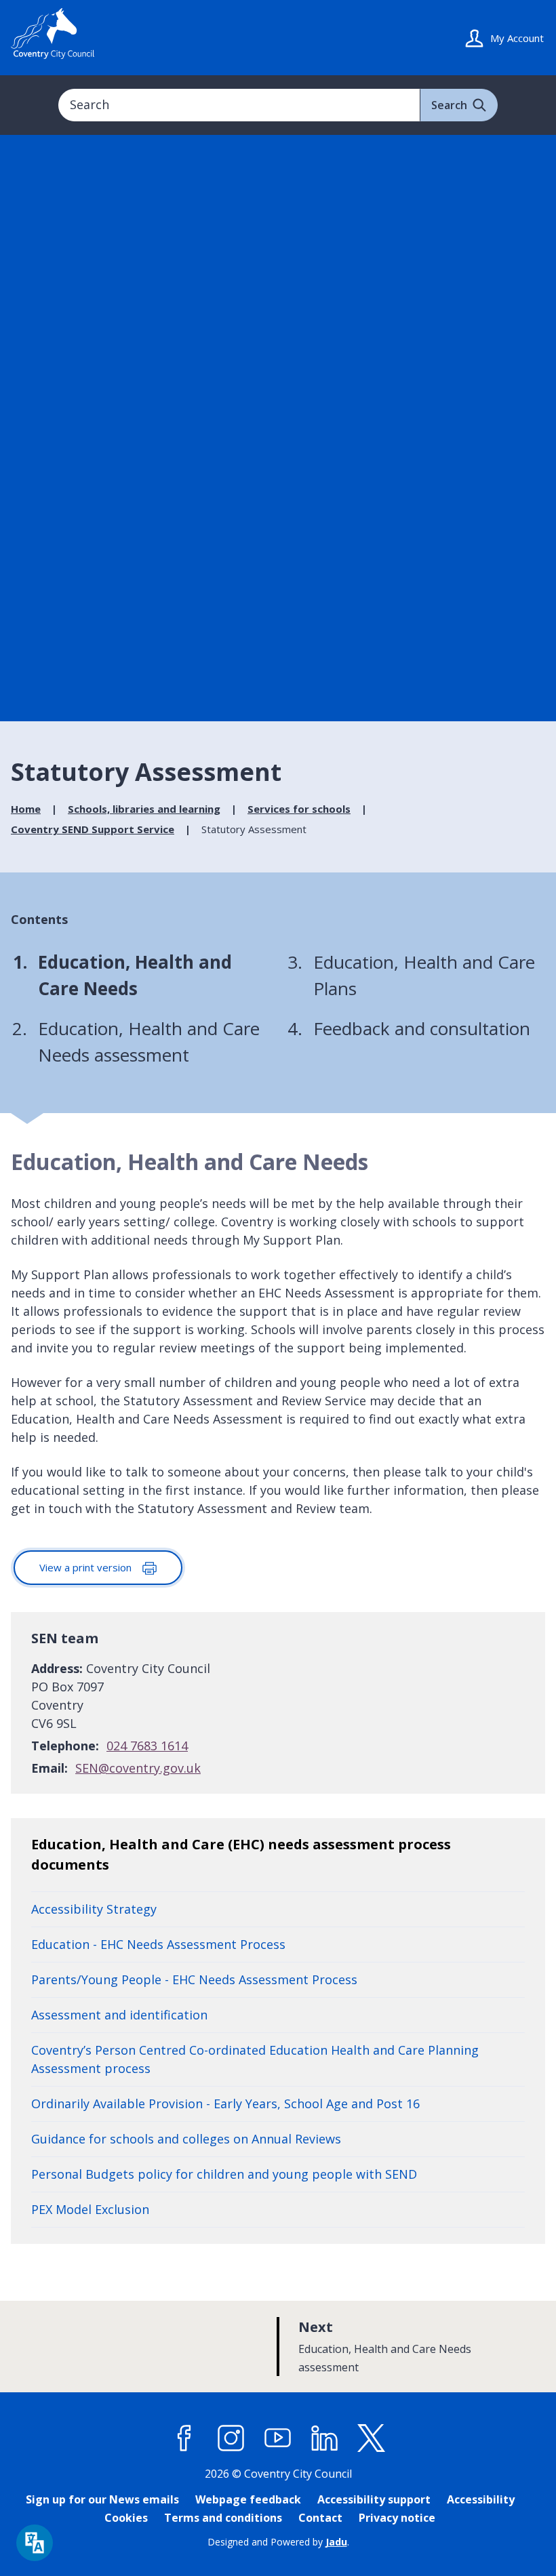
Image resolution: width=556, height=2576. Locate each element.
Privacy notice (397, 2518)
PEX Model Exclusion (90, 2209)
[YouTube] (278, 2438)
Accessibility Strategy (94, 1909)
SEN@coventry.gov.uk (138, 1768)
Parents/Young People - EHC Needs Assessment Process (194, 1979)
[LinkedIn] (325, 2438)
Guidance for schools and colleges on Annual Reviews (186, 2139)
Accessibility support (374, 2499)
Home (26, 809)
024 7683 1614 (147, 1746)
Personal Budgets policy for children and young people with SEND (224, 2174)
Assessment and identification (119, 2015)
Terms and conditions (223, 2518)
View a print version (87, 1567)
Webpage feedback (248, 2499)
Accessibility (481, 2499)
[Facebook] (184, 2438)
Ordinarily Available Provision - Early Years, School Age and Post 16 (225, 2104)
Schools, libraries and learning (144, 809)
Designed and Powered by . (278, 2542)
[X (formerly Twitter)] (372, 2438)
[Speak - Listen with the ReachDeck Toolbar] (35, 2543)
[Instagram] (231, 2438)
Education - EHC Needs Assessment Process (158, 1944)
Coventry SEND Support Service (93, 829)
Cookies (126, 2518)
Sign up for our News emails (102, 2499)
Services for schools (299, 809)
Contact (320, 2518)
